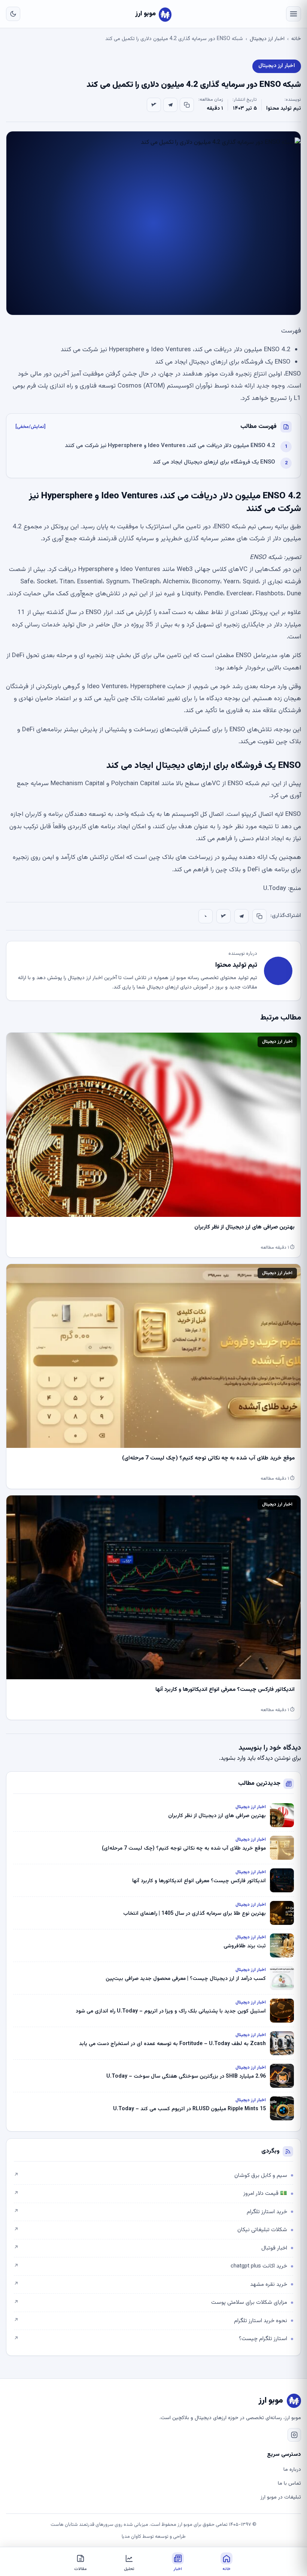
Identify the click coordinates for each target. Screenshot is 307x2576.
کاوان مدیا (131, 2537)
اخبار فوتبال (151, 2248)
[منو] (294, 14)
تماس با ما (289, 2484)
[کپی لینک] (187, 105)
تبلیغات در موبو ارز (281, 2497)
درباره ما (292, 2470)
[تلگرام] (170, 105)
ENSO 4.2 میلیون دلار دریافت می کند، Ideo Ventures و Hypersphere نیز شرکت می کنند (170, 446)
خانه (296, 39)
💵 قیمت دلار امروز (151, 2194)
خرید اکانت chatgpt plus (151, 2266)
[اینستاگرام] (294, 2435)
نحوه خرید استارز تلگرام (151, 2321)
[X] (154, 105)
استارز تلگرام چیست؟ (151, 2339)
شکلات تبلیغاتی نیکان (151, 2230)
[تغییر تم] (13, 14)
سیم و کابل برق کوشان (151, 2176)
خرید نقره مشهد (151, 2285)
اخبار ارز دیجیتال (267, 39)
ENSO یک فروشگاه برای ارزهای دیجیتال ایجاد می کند (214, 462)
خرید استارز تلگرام (151, 2212)
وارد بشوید (233, 1758)
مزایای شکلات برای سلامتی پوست (151, 2302)
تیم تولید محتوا (284, 109)
